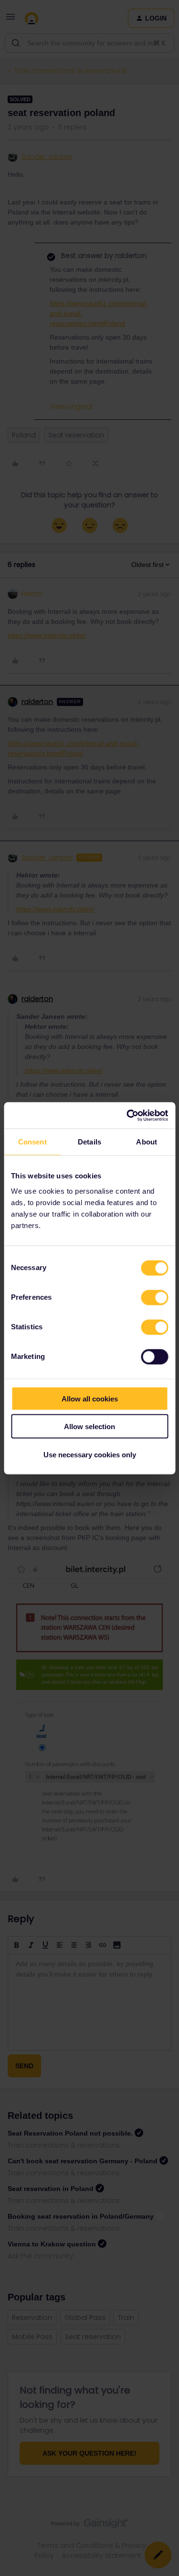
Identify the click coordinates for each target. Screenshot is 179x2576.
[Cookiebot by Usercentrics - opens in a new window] (127, 1115)
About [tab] (147, 1142)
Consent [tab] (32, 1142)
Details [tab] (89, 1142)
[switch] (154, 1297)
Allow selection (89, 1427)
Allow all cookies (90, 1398)
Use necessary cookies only (90, 1454)
